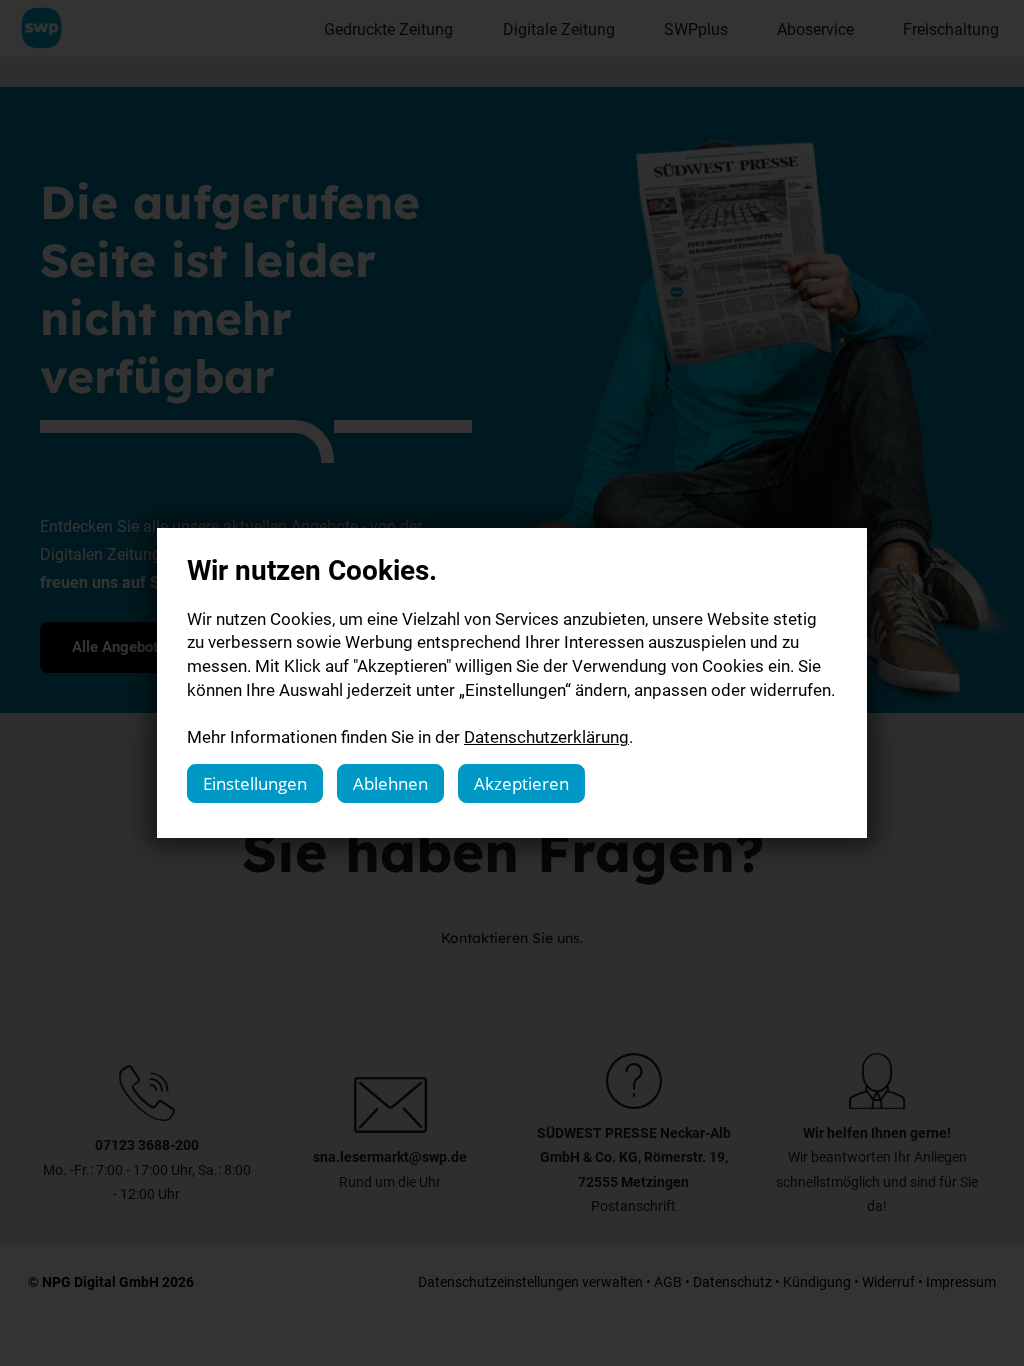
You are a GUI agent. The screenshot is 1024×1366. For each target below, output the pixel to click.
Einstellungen (255, 783)
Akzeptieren (521, 783)
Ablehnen (390, 783)
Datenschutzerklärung (546, 736)
